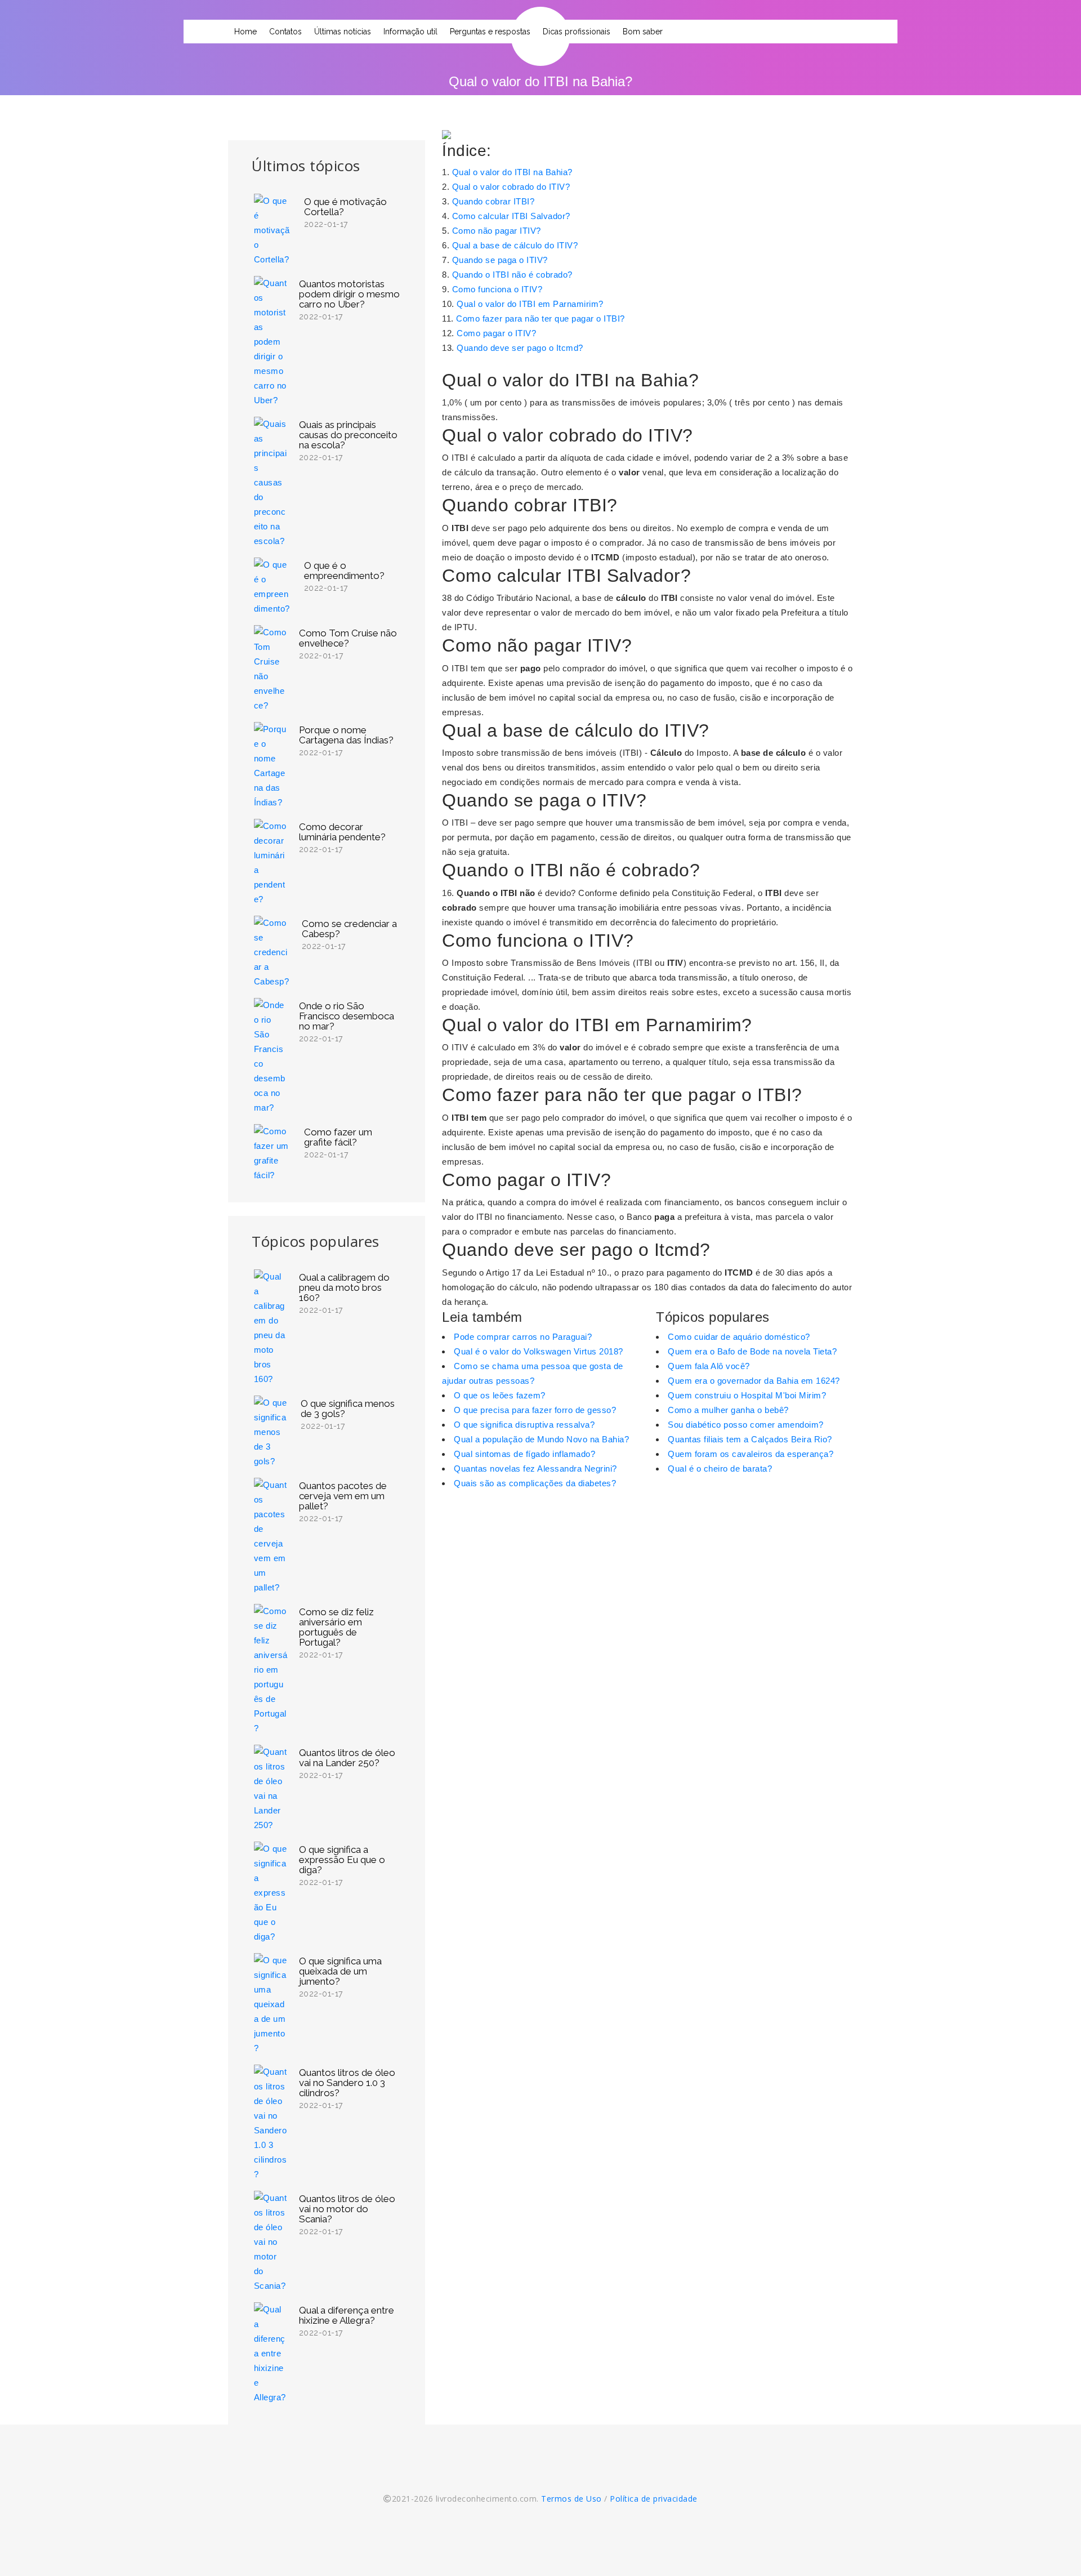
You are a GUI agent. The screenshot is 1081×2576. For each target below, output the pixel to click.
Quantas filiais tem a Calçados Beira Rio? (750, 1439)
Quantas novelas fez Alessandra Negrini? (535, 1469)
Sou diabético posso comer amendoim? (746, 1425)
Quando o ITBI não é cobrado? (512, 275)
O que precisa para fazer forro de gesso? (535, 1410)
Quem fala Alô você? (709, 1366)
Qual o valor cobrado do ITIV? (511, 187)
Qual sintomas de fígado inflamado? (524, 1454)
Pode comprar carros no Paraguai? (523, 1337)
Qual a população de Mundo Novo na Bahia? (541, 1439)
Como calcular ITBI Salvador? (511, 216)
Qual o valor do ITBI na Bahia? (512, 172)
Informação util (410, 32)
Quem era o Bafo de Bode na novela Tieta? (752, 1351)
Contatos (285, 32)
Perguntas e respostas (490, 32)
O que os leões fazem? (500, 1395)
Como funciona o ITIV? (497, 289)
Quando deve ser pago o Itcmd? (520, 348)
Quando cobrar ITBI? (493, 201)
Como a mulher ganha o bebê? (728, 1410)
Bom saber (643, 32)
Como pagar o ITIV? (496, 333)
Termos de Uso (571, 2499)
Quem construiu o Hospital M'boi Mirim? (747, 1395)
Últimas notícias (343, 32)
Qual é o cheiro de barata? (720, 1469)
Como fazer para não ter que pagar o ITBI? (540, 318)
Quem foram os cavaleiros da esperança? (751, 1454)
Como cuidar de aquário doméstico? (739, 1337)
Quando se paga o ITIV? (500, 260)
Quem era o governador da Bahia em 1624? (754, 1381)
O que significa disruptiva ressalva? (524, 1425)
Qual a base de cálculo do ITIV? (515, 245)
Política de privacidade (654, 2499)
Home (245, 32)
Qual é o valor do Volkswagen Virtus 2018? (539, 1351)
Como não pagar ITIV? (497, 231)
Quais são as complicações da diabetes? (535, 1483)
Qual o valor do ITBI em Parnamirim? (530, 304)
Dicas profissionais (577, 32)
